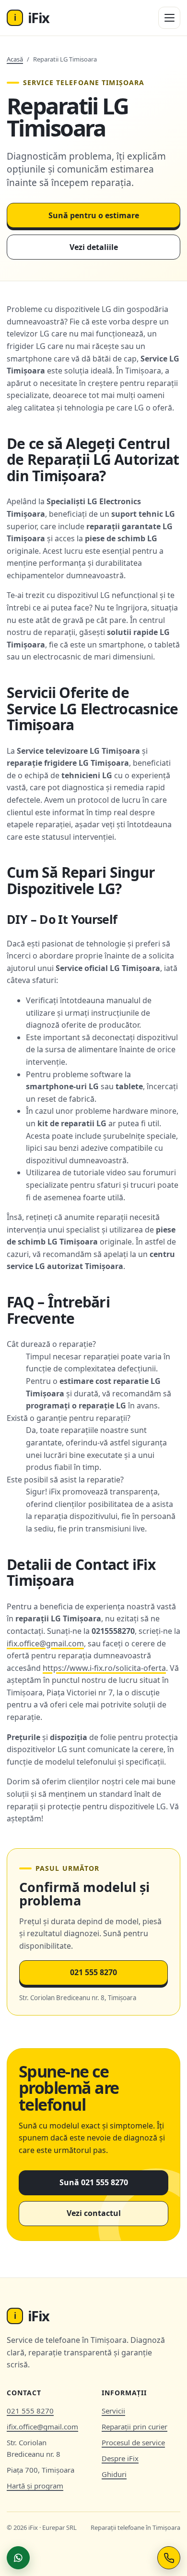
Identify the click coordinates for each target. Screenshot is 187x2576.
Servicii (113, 2411)
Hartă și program (35, 2486)
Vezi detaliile (94, 247)
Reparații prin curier (134, 2427)
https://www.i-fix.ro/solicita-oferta (104, 1668)
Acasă (15, 59)
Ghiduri (114, 2474)
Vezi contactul (94, 2213)
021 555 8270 (93, 1972)
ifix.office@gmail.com (45, 1643)
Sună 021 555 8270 (94, 2182)
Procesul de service (133, 2442)
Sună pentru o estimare (94, 215)
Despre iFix (120, 2458)
